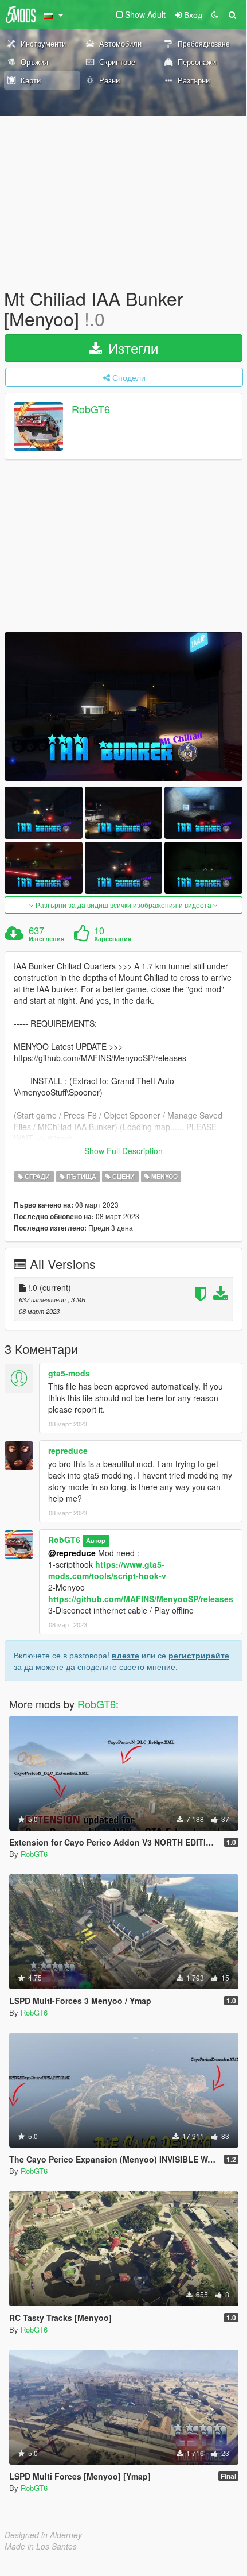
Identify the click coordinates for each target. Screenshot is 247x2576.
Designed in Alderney (43, 2535)
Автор (96, 1540)
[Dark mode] (215, 14)
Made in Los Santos (41, 2546)
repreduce (68, 1451)
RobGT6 (91, 409)
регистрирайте (199, 1655)
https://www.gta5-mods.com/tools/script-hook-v (107, 1570)
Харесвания (113, 939)
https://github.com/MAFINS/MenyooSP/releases (141, 1599)
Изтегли (131, 348)
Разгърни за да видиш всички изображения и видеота (123, 905)
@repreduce (72, 1553)
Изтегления (46, 939)
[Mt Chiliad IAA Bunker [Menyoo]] (123, 707)
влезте (126, 1655)
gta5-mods (69, 1373)
